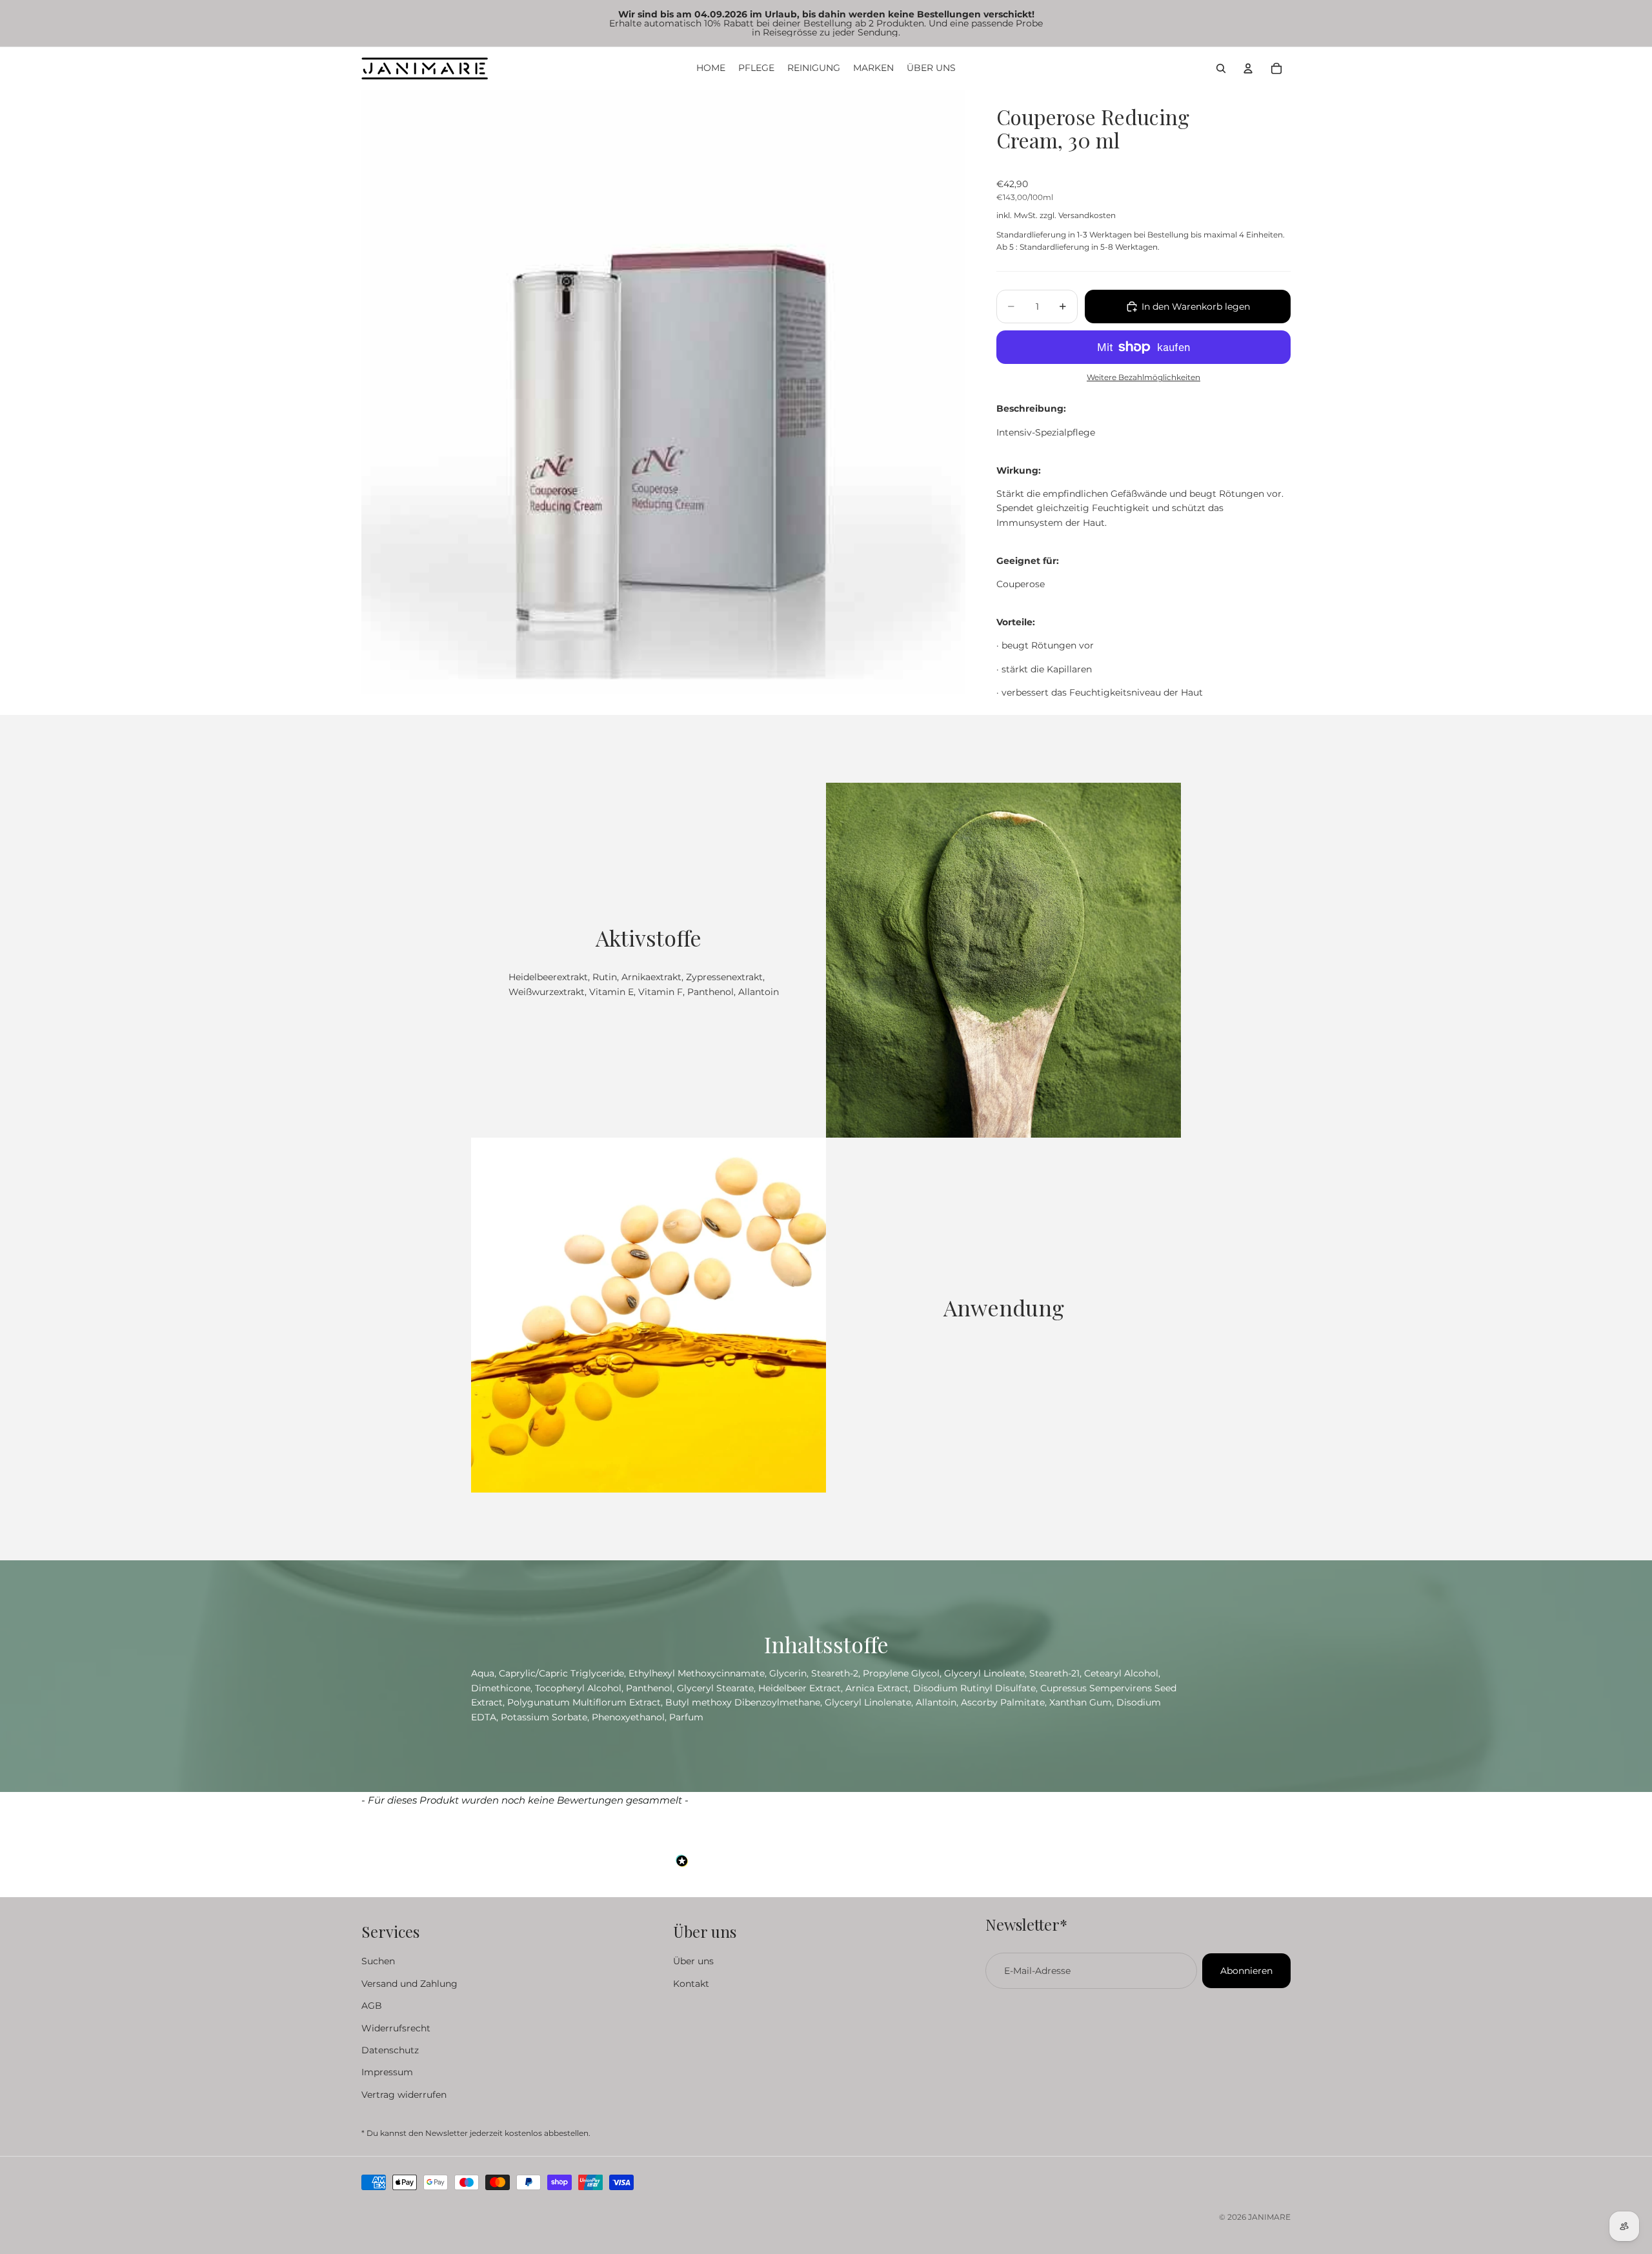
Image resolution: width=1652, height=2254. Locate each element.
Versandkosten (1087, 215)
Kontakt (691, 1983)
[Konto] (1248, 68)
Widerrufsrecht (396, 2028)
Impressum (387, 2072)
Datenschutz (390, 2049)
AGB (372, 2006)
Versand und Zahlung (409, 1983)
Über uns (693, 1961)
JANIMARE (1269, 2217)
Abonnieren (1246, 1971)
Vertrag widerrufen (404, 2094)
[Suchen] (1221, 68)
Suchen (378, 1961)
